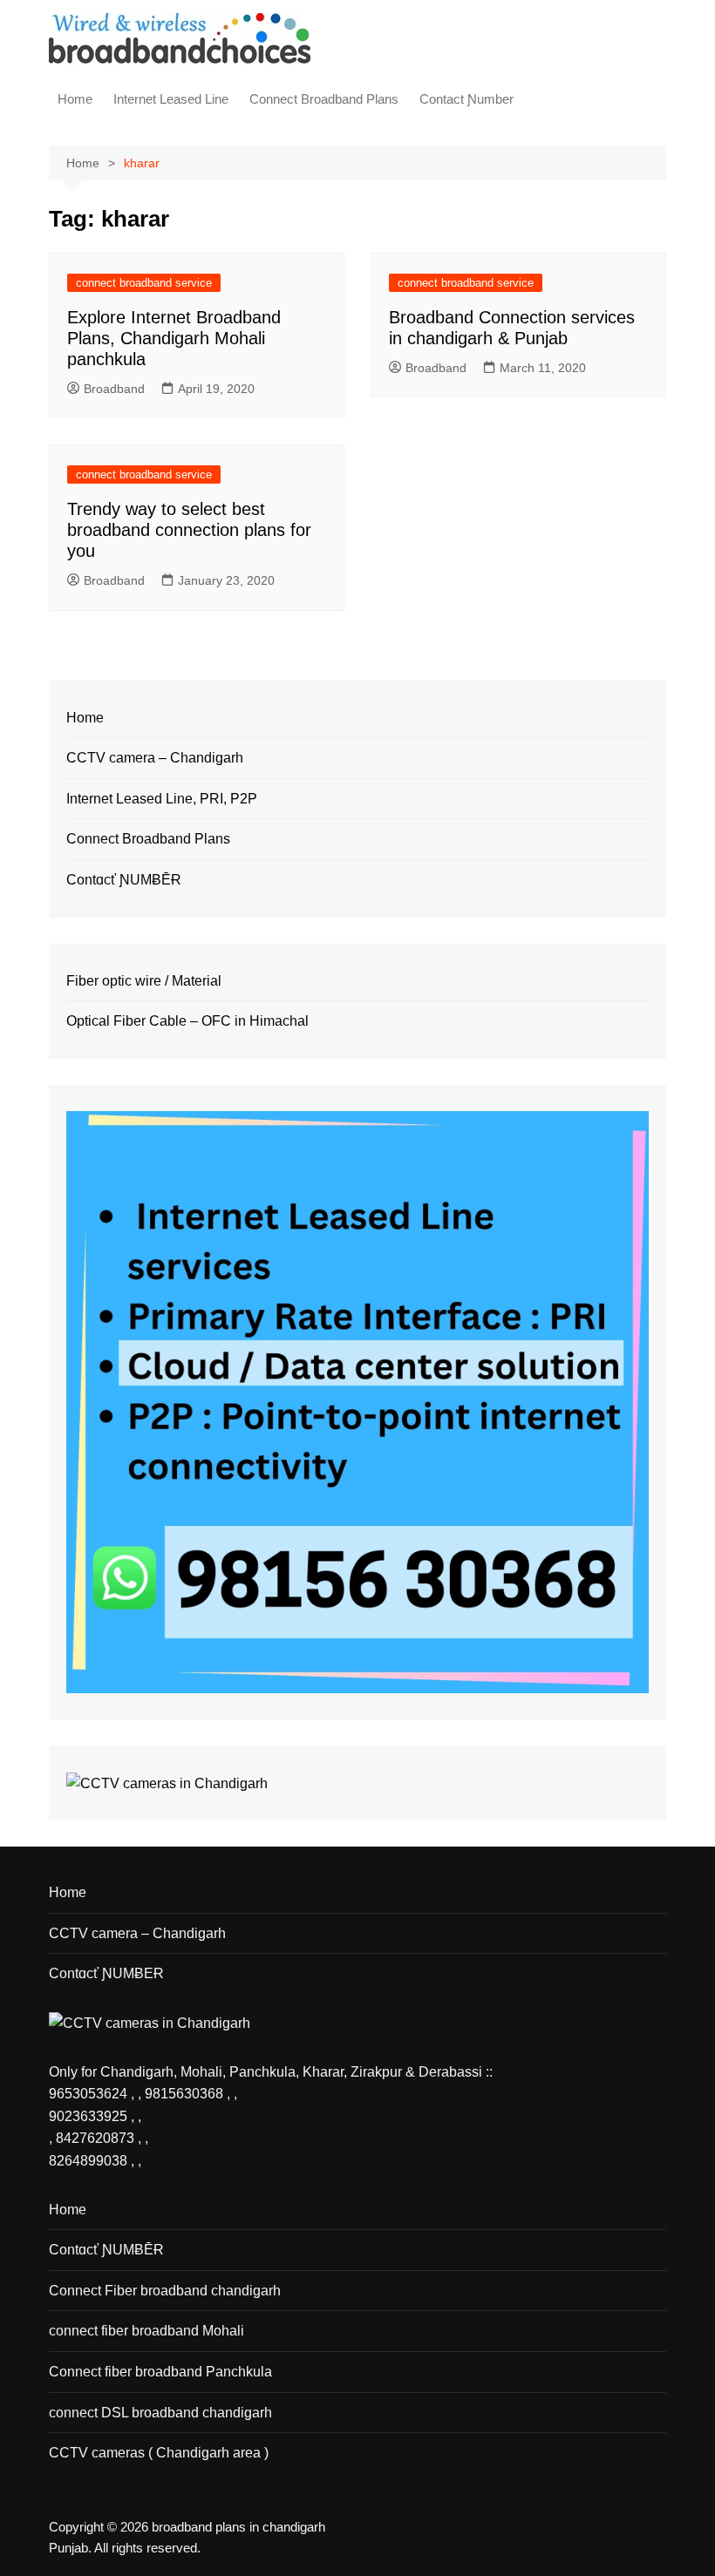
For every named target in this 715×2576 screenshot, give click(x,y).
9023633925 (88, 2116)
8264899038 (88, 2161)
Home (75, 99)
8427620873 (95, 2138)
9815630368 (184, 2094)
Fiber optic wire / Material (144, 981)
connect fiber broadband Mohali (146, 2331)
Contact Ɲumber (466, 99)
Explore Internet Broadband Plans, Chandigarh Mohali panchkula (174, 338)
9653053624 (90, 2094)
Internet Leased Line (171, 99)
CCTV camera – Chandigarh (155, 758)
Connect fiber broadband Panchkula (160, 2372)
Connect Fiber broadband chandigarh (165, 2291)
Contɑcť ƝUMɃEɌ (106, 1973)
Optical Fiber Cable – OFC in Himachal (187, 1021)
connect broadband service (144, 283)
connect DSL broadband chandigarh (160, 2413)
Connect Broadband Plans (324, 99)
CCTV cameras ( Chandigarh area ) (159, 2453)
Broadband (114, 389)
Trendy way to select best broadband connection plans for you (189, 530)
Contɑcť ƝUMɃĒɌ (124, 880)
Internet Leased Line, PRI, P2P (162, 799)
